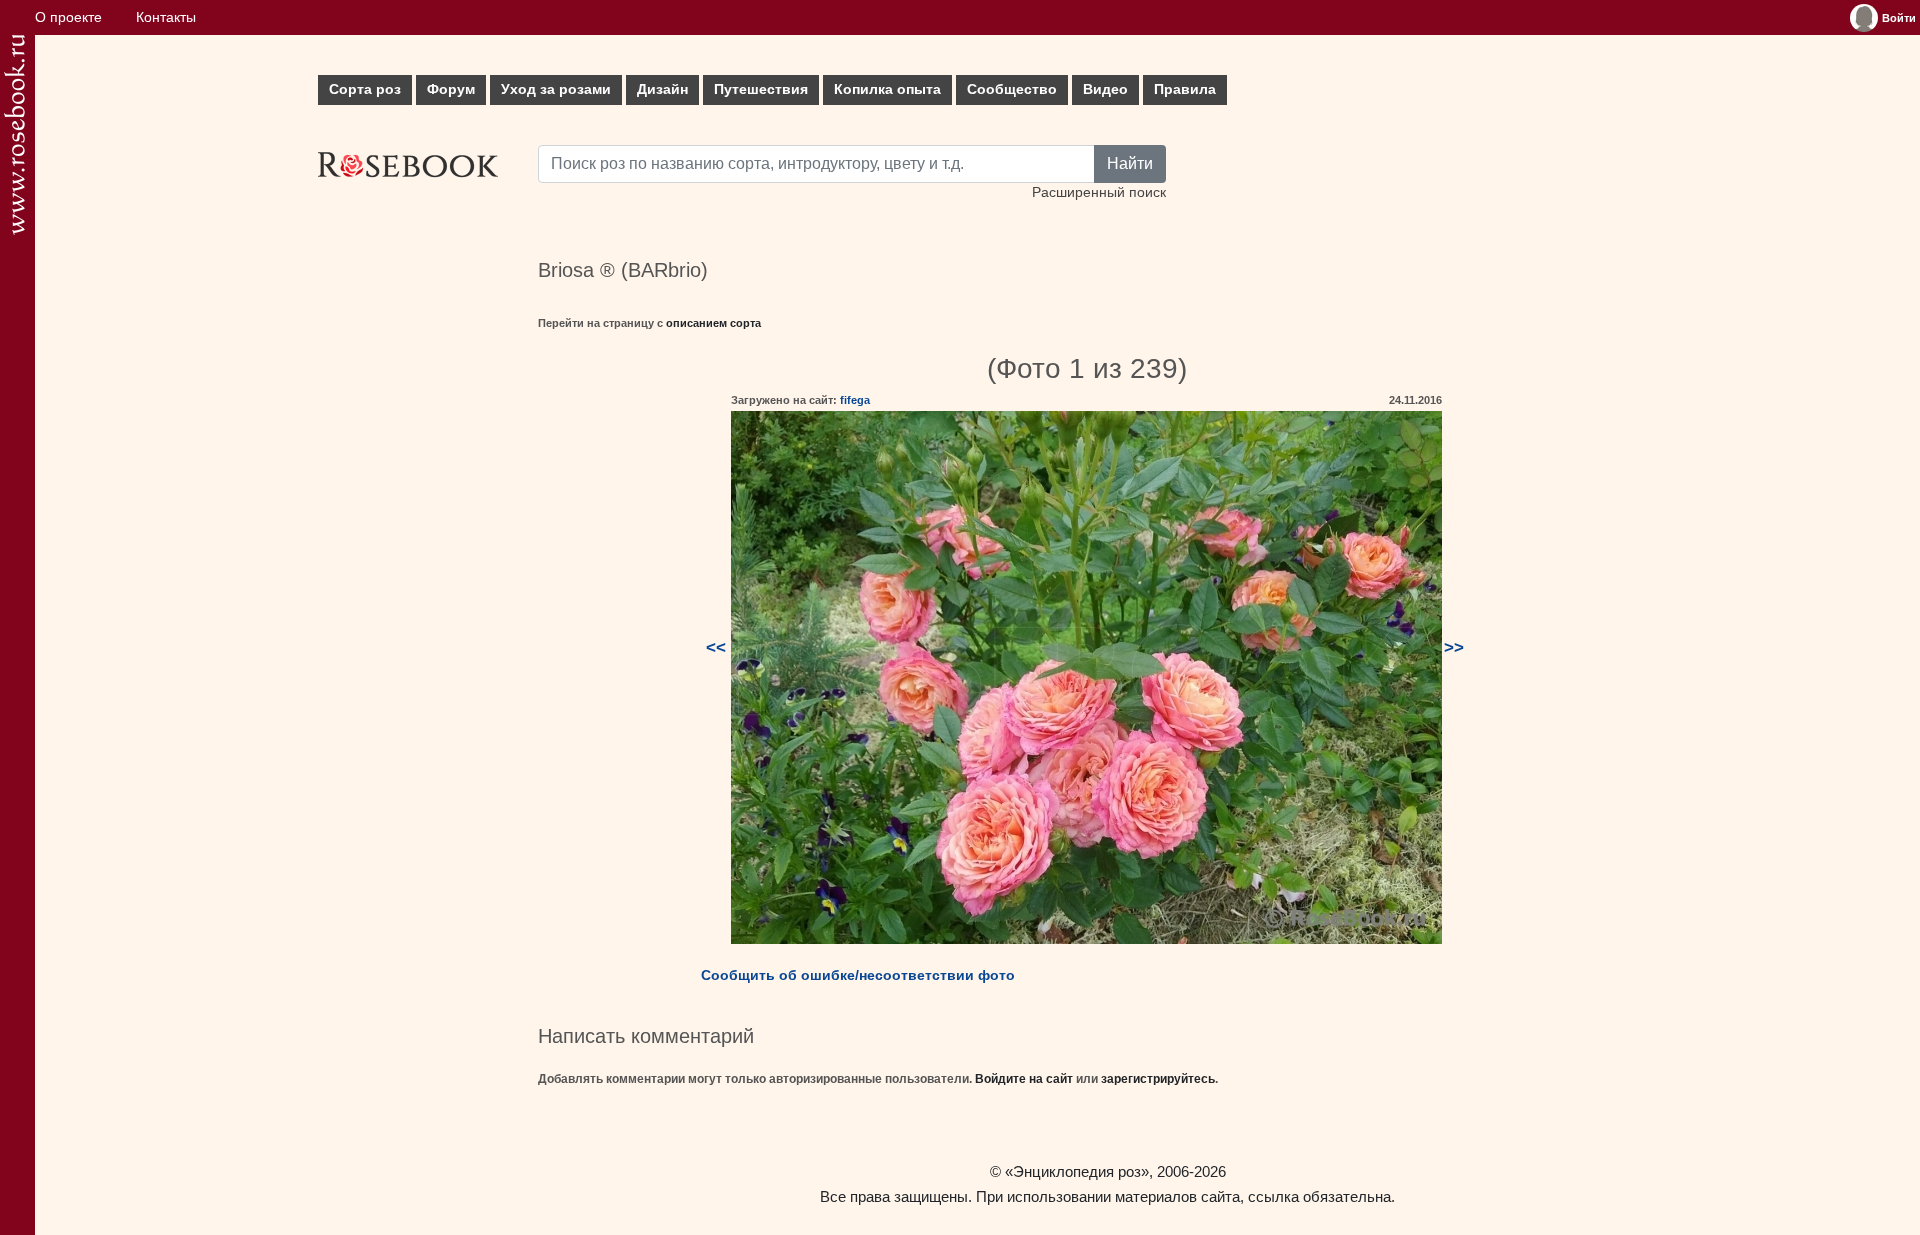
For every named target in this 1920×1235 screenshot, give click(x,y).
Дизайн (662, 89)
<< (716, 647)
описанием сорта (713, 323)
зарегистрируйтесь (1158, 1079)
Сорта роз (365, 89)
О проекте (68, 17)
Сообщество (1012, 89)
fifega (855, 400)
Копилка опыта (887, 89)
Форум (451, 89)
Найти (1130, 163)
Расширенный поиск (1099, 192)
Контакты (166, 17)
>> (1454, 647)
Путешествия (761, 89)
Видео (1105, 89)
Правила (1185, 89)
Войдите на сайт (1024, 1079)
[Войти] (1864, 18)
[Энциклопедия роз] (14, 134)
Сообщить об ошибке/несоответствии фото (858, 975)
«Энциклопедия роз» (1077, 1171)
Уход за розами (556, 89)
